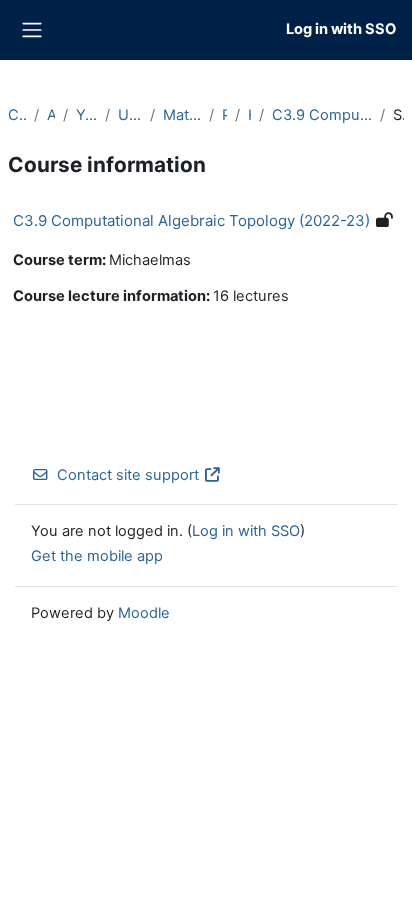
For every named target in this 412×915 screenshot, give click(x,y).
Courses (17, 115)
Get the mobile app (97, 556)
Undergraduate (130, 115)
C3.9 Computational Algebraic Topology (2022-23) (322, 115)
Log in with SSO (341, 29)
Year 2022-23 (86, 115)
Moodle (144, 613)
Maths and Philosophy (182, 115)
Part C (224, 115)
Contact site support (128, 475)
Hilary (249, 115)
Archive (50, 115)
